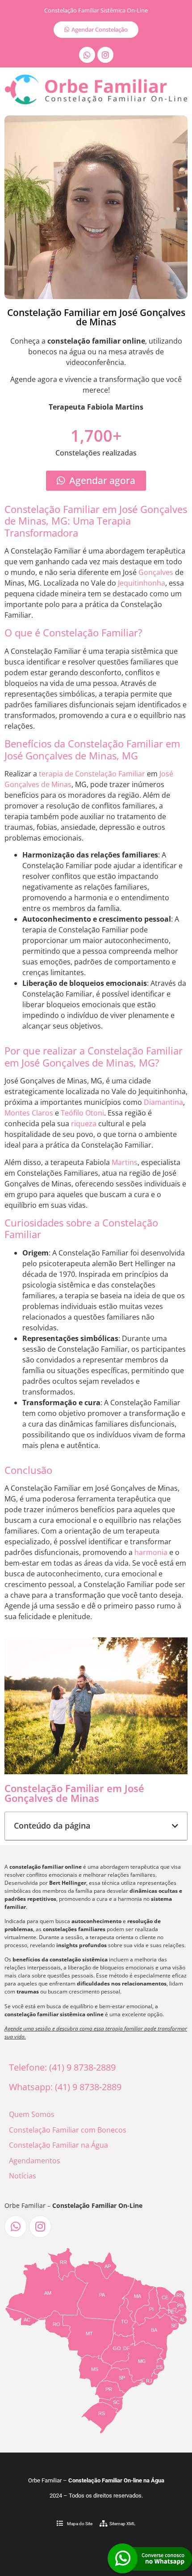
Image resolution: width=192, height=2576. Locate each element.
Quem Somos (32, 2114)
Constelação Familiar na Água (58, 2145)
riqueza (84, 1124)
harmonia (151, 1552)
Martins (125, 1162)
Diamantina (163, 1102)
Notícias (23, 2176)
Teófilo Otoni (82, 1113)
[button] (175, 1826)
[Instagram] (105, 55)
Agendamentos (35, 2161)
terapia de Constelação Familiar (92, 774)
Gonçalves (156, 572)
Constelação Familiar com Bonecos (68, 2130)
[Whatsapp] (87, 55)
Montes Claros (29, 1113)
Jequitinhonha (142, 583)
